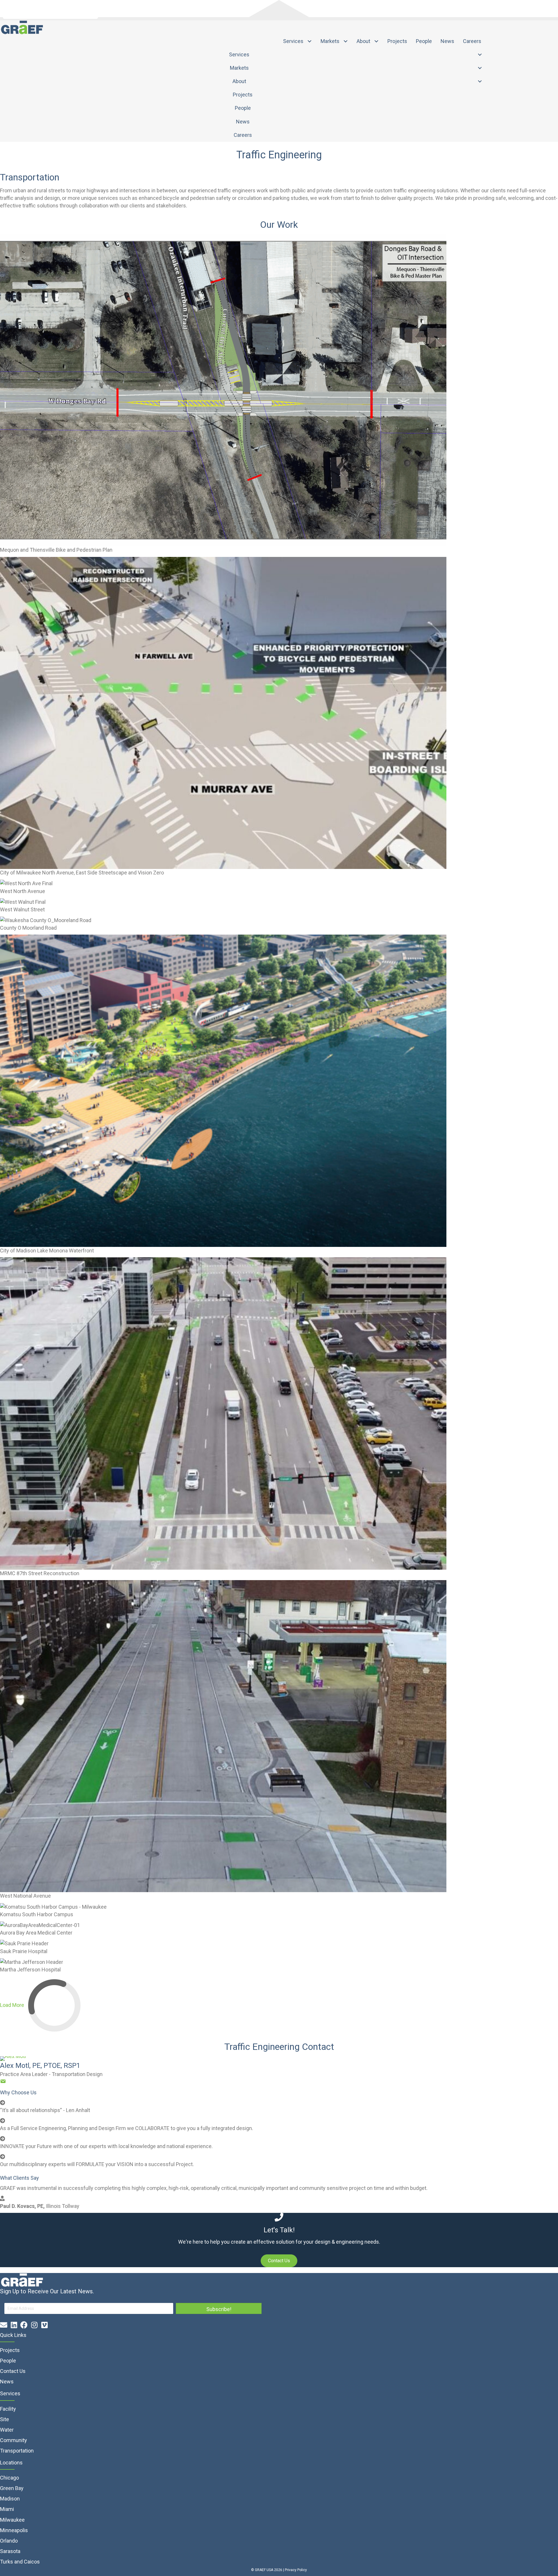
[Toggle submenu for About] (377, 41)
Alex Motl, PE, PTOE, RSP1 (40, 2066)
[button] (279, 2261)
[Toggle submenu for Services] (310, 41)
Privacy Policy (296, 2570)
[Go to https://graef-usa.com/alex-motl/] (279, 2059)
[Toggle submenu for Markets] (346, 41)
